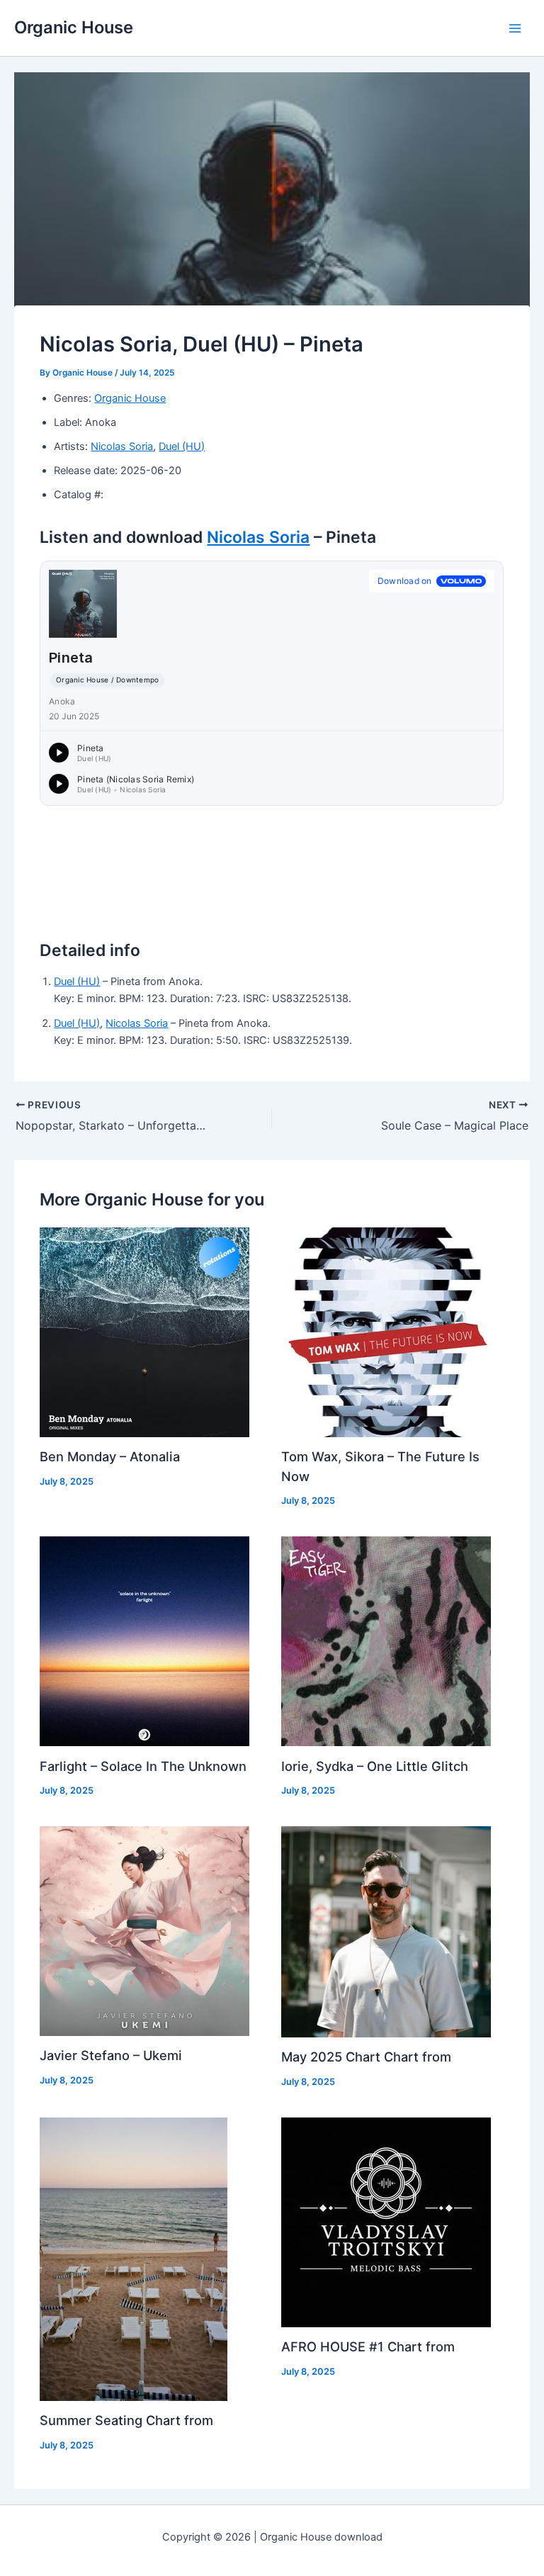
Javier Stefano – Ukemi (111, 2055)
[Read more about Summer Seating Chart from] (134, 2259)
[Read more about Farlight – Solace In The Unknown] (144, 1641)
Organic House (74, 27)
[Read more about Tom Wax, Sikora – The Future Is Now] (386, 1332)
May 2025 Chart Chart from (366, 2057)
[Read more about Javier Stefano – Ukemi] (144, 1930)
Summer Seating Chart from (126, 2420)
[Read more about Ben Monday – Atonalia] (144, 1332)
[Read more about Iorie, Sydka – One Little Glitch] (386, 1641)
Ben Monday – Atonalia (110, 1456)
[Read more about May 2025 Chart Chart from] (386, 1931)
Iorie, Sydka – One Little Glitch (375, 1766)
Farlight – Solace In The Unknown (143, 1766)
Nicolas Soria (122, 446)
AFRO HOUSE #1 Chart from (368, 2346)
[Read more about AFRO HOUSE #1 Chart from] (386, 2222)
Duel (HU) (182, 446)
